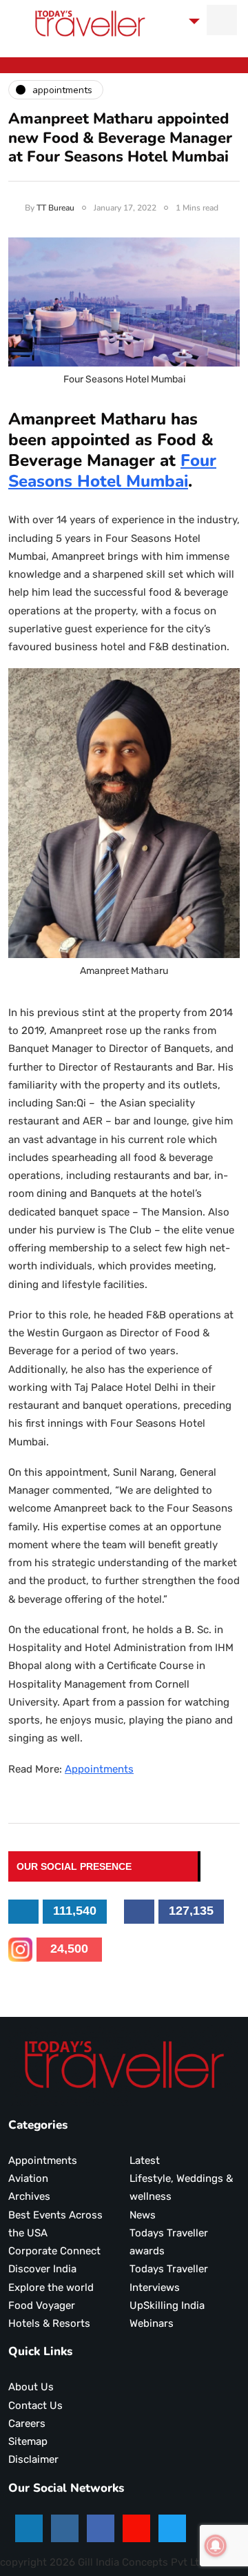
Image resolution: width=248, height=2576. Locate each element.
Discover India (42, 2269)
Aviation (28, 2178)
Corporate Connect (54, 2251)
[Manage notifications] (216, 2546)
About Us (31, 2387)
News (143, 2215)
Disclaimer (33, 2459)
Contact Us (35, 2406)
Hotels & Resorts (49, 2323)
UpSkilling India (167, 2305)
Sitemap (28, 2441)
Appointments (99, 1769)
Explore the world (51, 2287)
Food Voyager (42, 2305)
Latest (145, 2160)
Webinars (152, 2323)
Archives (29, 2196)
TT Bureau (55, 208)
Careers (27, 2423)
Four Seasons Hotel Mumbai (112, 471)
